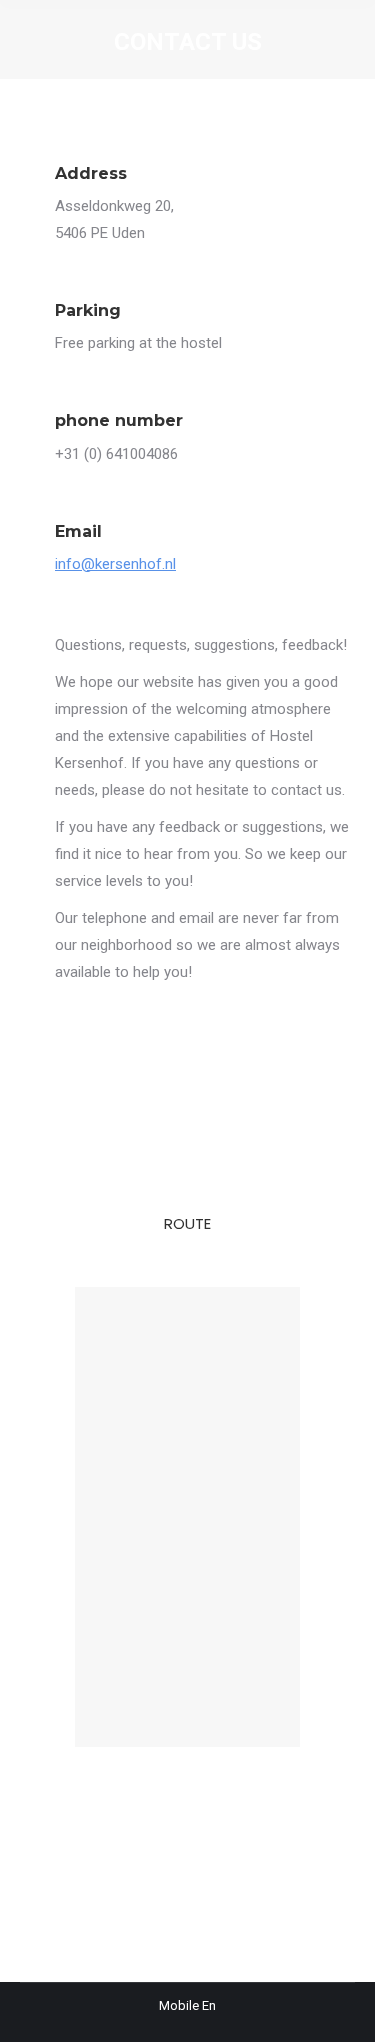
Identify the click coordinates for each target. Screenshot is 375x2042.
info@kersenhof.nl (115, 564)
